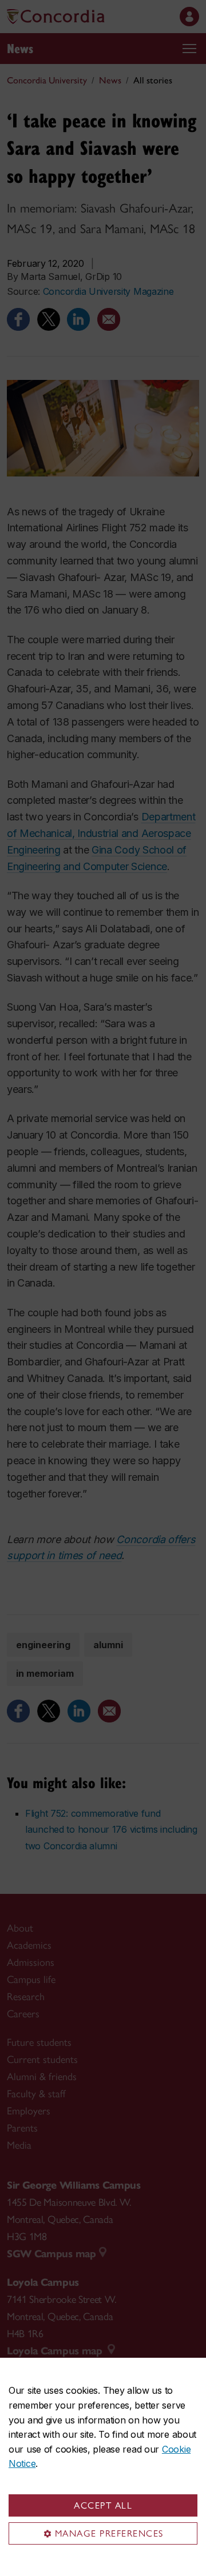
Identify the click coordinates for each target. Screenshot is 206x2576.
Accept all (103, 2505)
